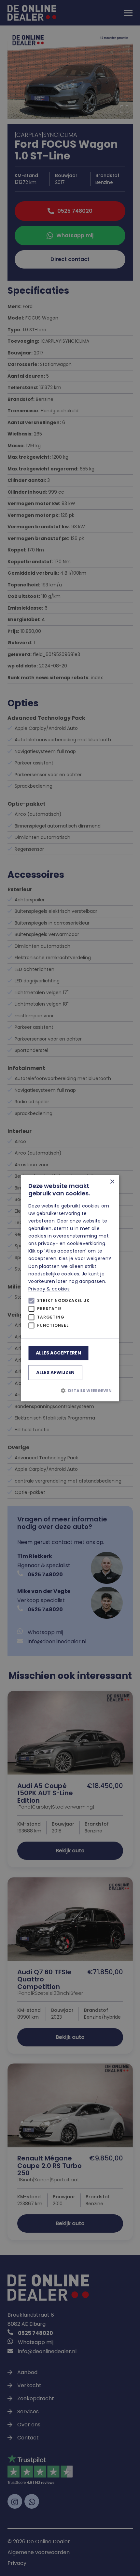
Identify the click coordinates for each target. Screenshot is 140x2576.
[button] (70, 1391)
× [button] (112, 1182)
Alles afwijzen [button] (55, 1372)
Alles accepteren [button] (58, 1353)
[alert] (70, 1288)
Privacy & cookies (49, 1289)
